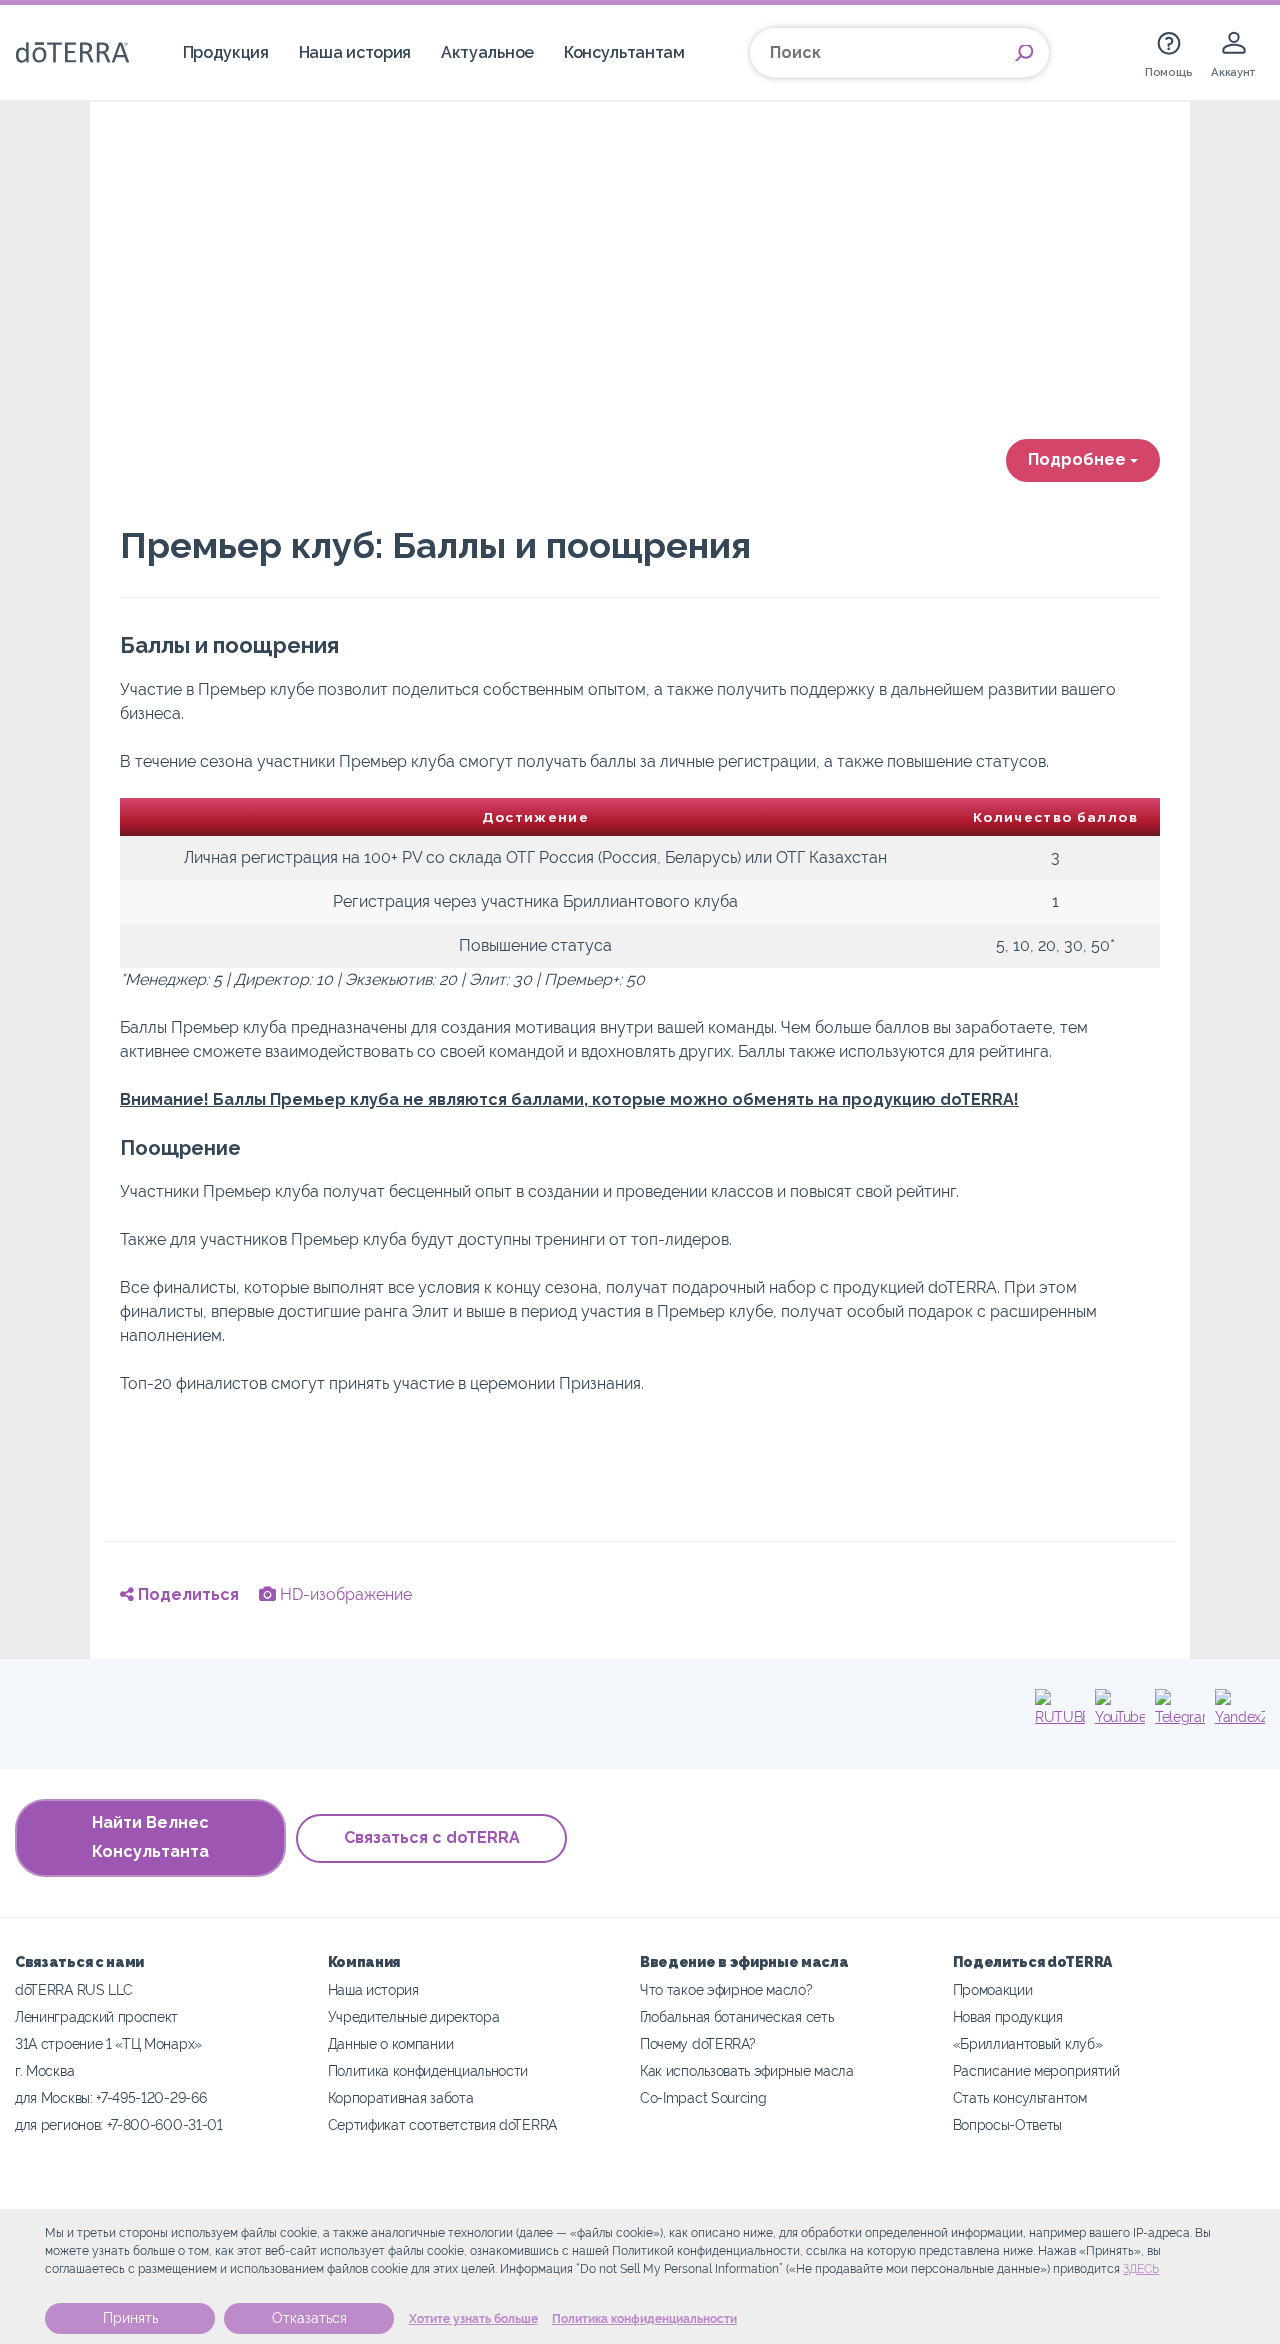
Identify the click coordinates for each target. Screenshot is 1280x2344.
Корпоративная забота (401, 2097)
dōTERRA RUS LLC (73, 1989)
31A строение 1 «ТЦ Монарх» (108, 2043)
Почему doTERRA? (697, 2043)
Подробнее (1079, 459)
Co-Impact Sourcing (703, 2097)
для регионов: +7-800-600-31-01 (119, 2124)
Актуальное (487, 52)
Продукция (226, 52)
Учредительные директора (414, 2016)
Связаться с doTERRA (432, 1837)
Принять (130, 2318)
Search (1024, 53)
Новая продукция (1008, 2016)
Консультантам (624, 52)
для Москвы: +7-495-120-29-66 (110, 2097)
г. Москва (44, 2070)
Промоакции (993, 1989)
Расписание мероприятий (1036, 2070)
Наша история (355, 52)
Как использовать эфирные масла (747, 2070)
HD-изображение (344, 1594)
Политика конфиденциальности (644, 2319)
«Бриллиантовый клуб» (1028, 2043)
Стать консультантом (1020, 2097)
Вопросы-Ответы (1008, 2124)
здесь (1141, 2269)
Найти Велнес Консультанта (150, 1837)
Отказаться (309, 2318)
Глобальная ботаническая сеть (736, 2016)
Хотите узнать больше (473, 2319)
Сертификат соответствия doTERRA (442, 2124)
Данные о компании (391, 2043)
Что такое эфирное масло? (726, 1989)
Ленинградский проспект (96, 2016)
